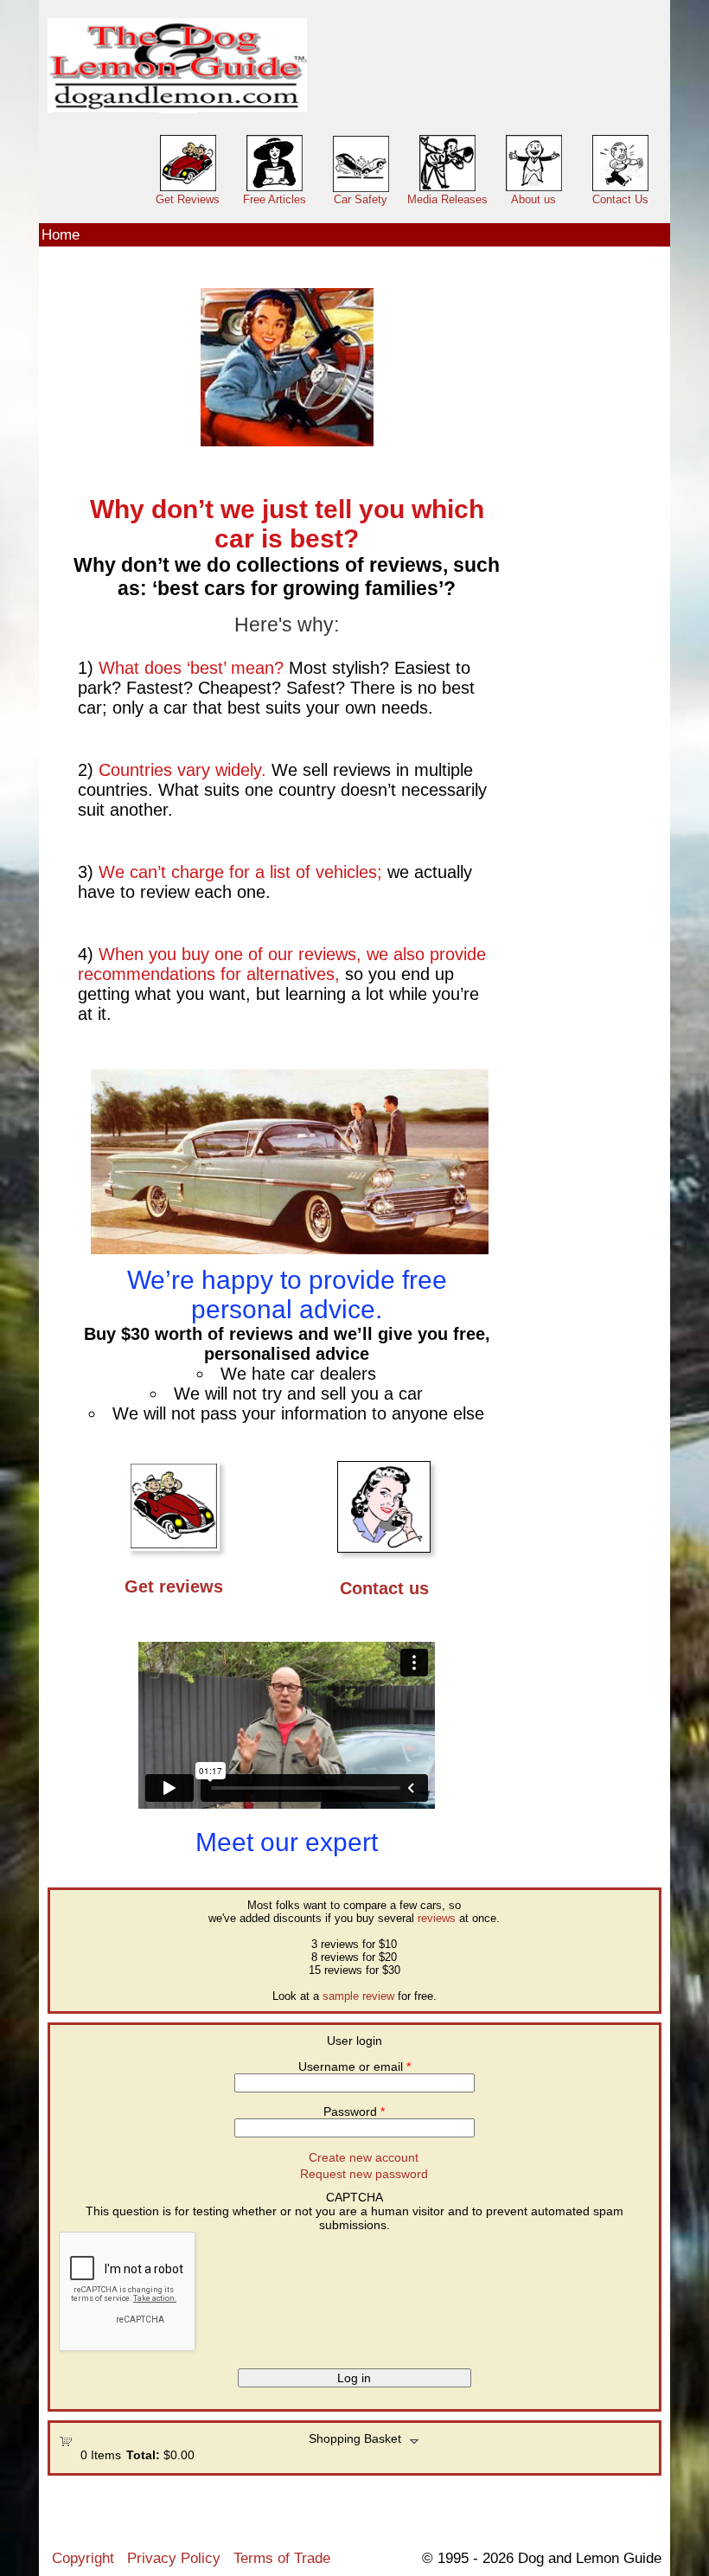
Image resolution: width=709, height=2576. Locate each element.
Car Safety (361, 199)
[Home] (177, 66)
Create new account (364, 2157)
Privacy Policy (174, 2558)
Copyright (83, 2558)
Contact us (384, 1588)
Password (354, 2111)
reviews (437, 1918)
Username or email (354, 2067)
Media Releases (447, 199)
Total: (143, 2455)
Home (61, 234)
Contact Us (620, 199)
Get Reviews (188, 199)
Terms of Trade (282, 2558)
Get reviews (174, 1586)
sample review (358, 1996)
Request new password (364, 2174)
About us (533, 199)
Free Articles (275, 199)
